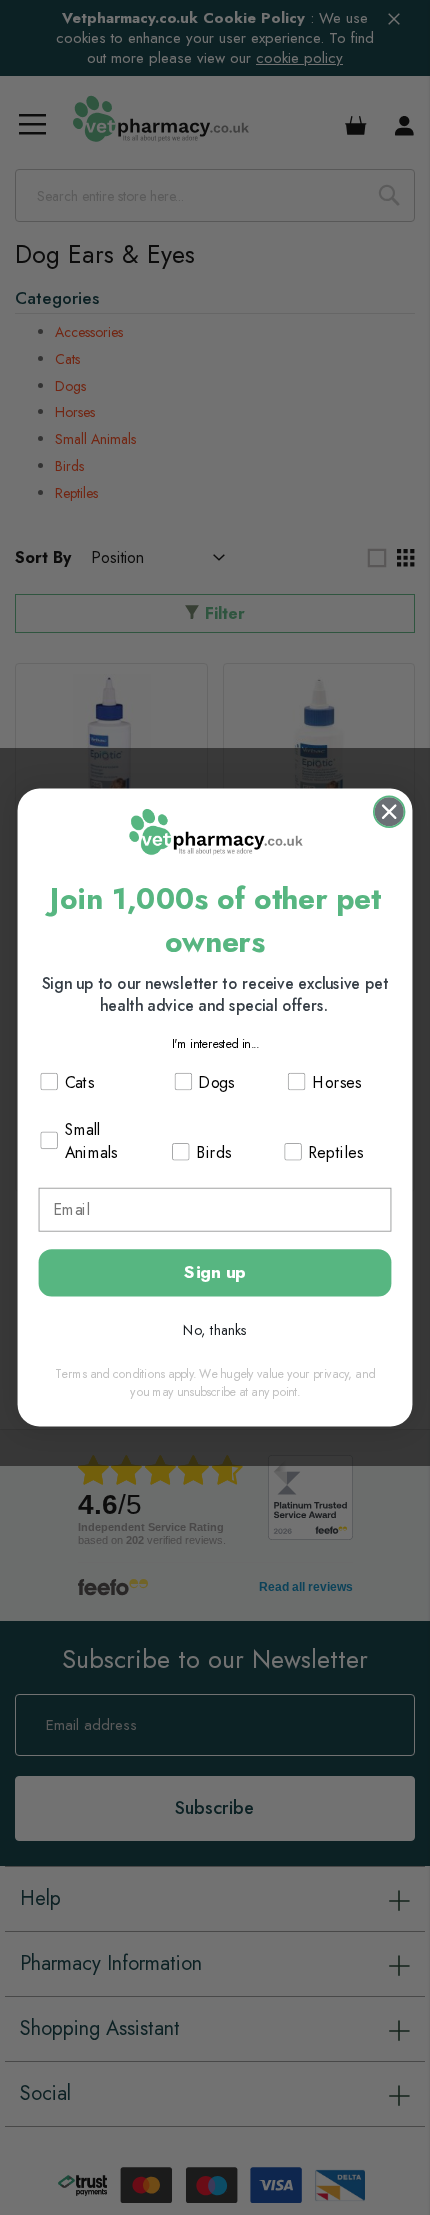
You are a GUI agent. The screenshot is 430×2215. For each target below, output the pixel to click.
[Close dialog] (389, 812)
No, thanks (215, 1330)
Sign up (214, 1272)
